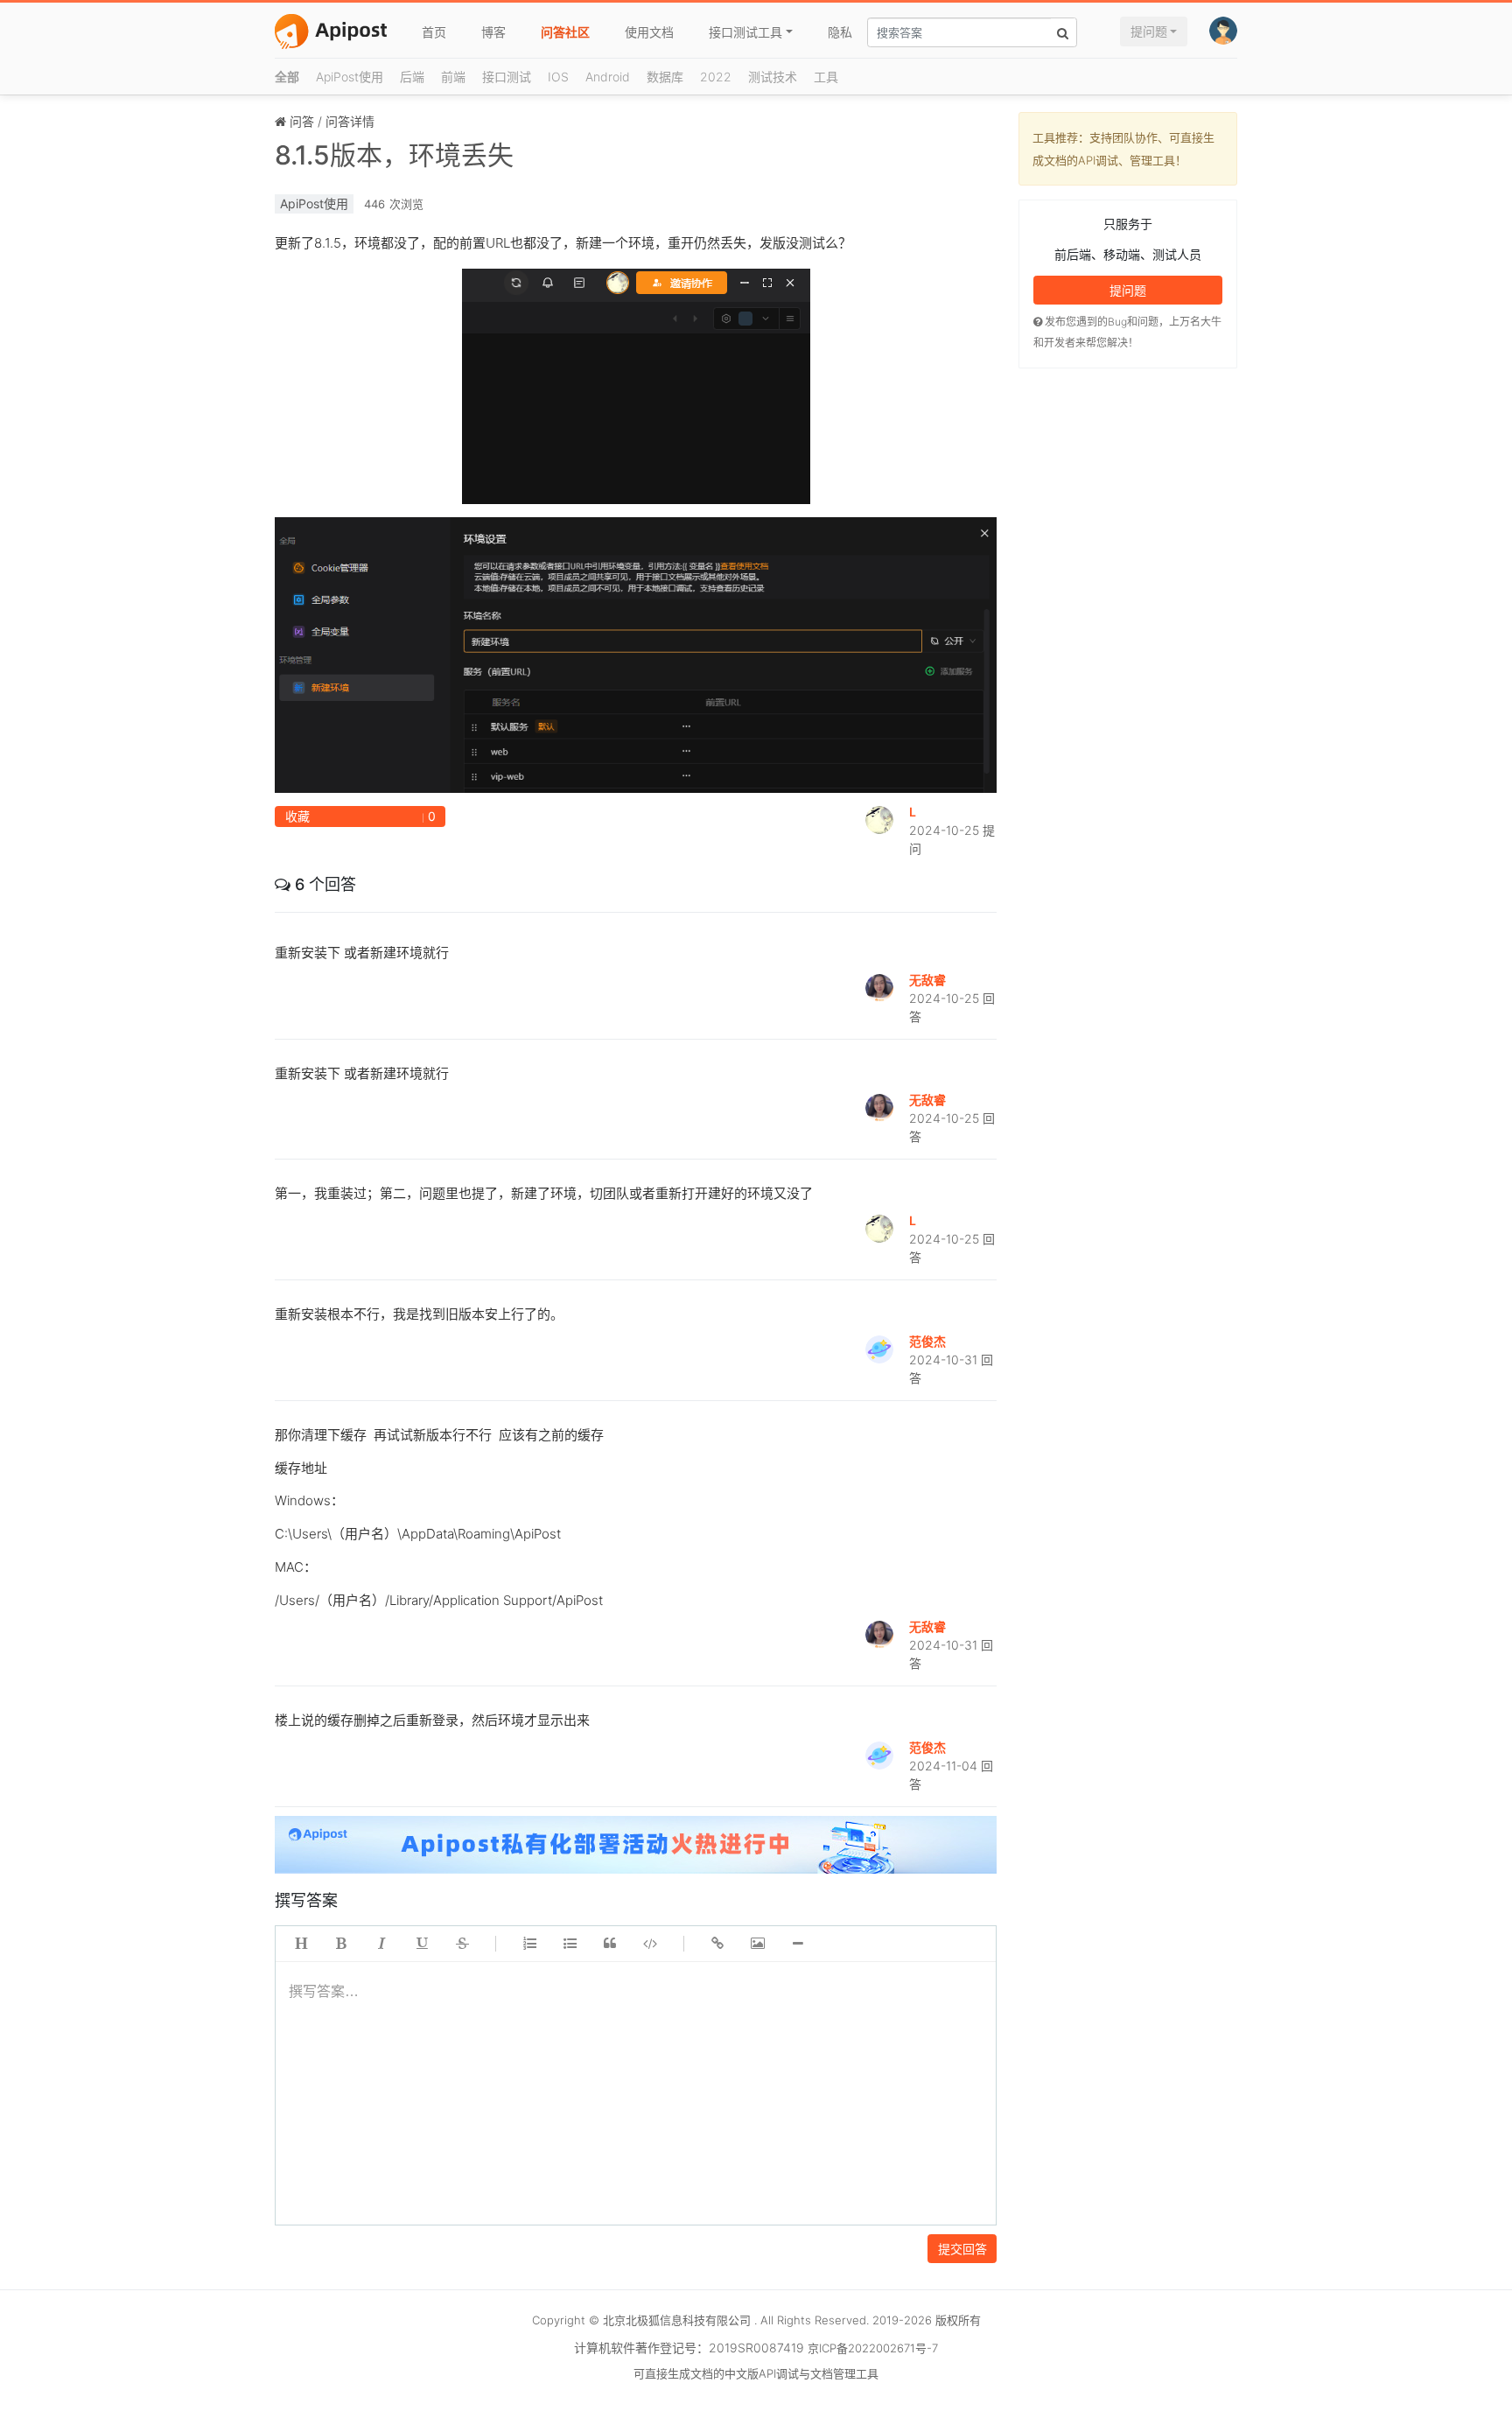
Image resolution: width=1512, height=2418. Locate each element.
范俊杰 (927, 1341)
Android (608, 77)
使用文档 (649, 32)
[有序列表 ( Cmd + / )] (529, 1944)
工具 (826, 77)
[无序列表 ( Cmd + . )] (570, 1944)
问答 (302, 121)
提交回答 (962, 2249)
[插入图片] (758, 1944)
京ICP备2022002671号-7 (873, 2348)
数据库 (665, 77)
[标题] (301, 1944)
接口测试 (507, 77)
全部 (287, 77)
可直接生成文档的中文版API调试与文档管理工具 (756, 2373)
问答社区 (565, 32)
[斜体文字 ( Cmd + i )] (381, 1944)
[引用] (610, 1944)
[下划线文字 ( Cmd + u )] (422, 1944)
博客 (493, 32)
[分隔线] (798, 1944)
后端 (412, 77)
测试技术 (773, 77)
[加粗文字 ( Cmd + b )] (341, 1944)
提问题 (1149, 31)
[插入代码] (650, 1944)
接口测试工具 (745, 32)
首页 (434, 32)
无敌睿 (927, 980)
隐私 (840, 32)
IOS (558, 77)
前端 (453, 77)
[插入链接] (717, 1944)
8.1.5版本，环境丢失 (394, 155)
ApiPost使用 (350, 77)
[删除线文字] (462, 1944)
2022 (716, 77)
